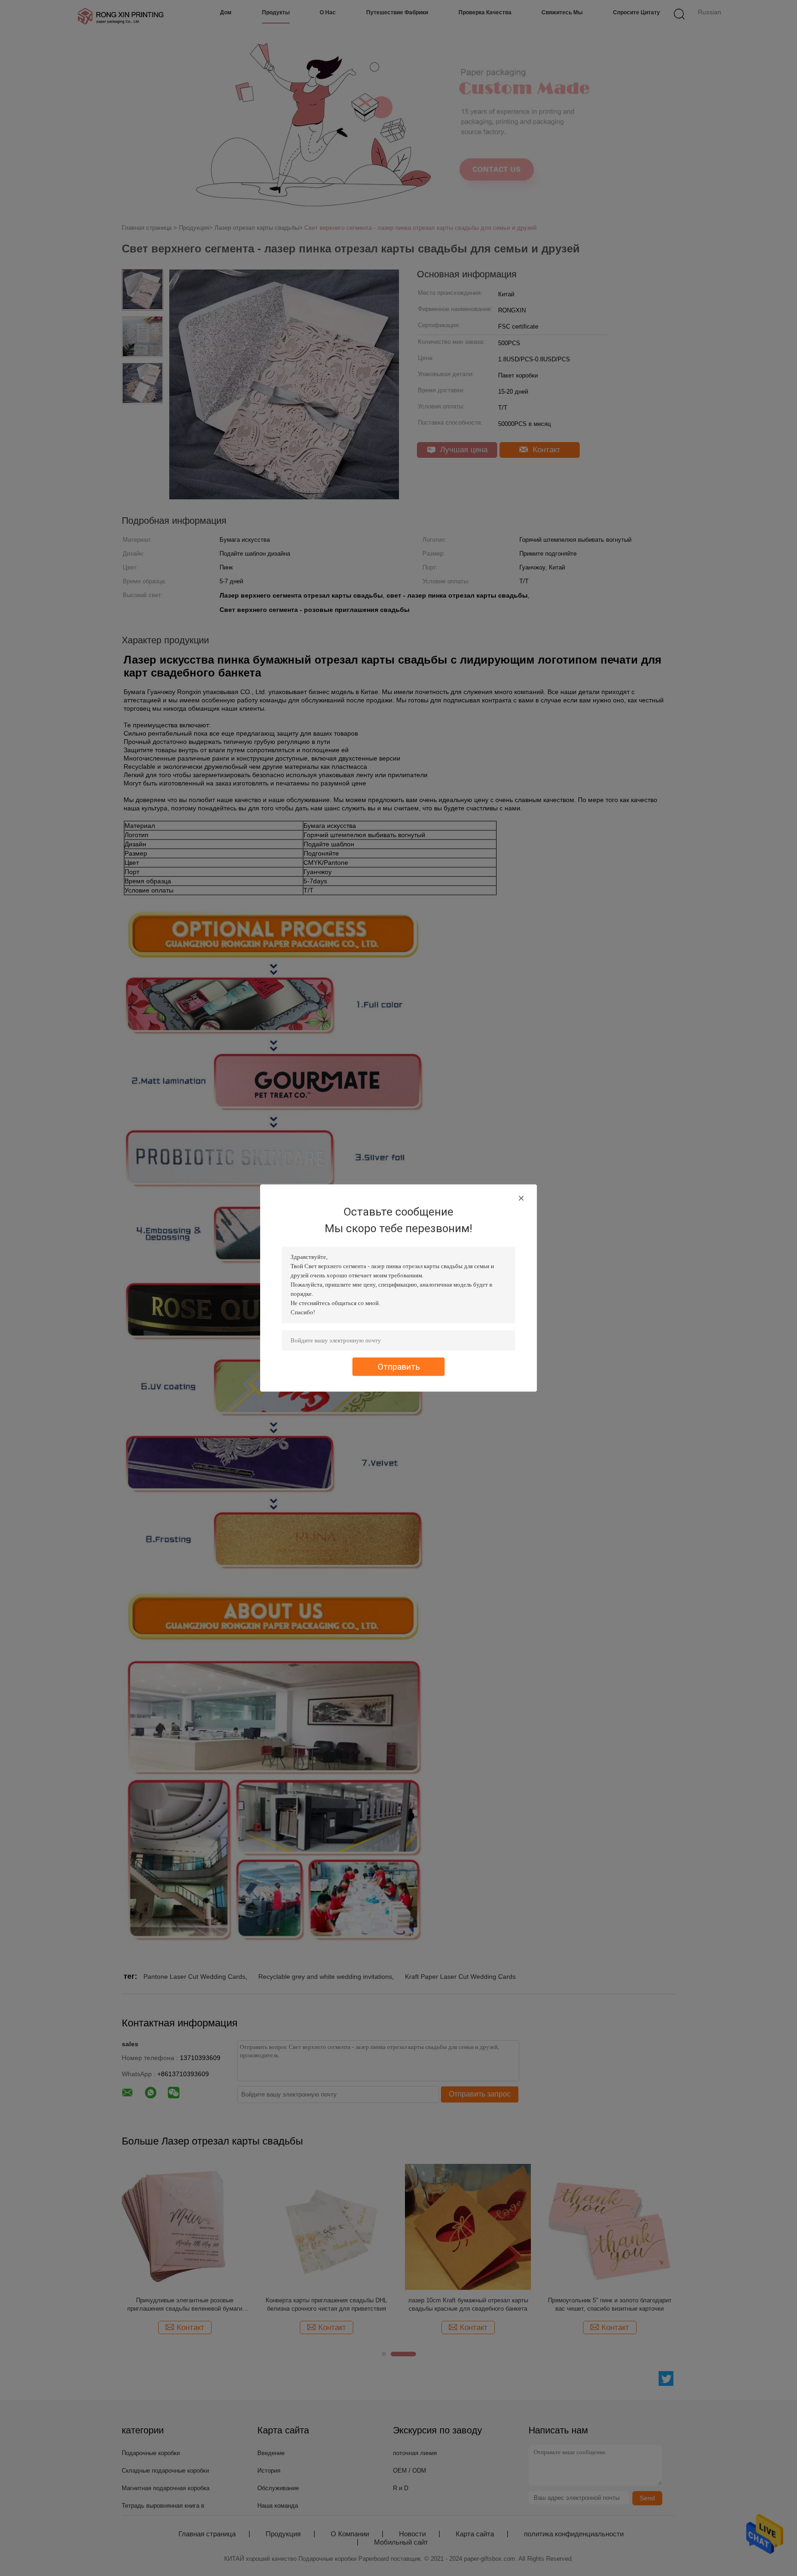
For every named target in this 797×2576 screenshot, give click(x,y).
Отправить (399, 1367)
